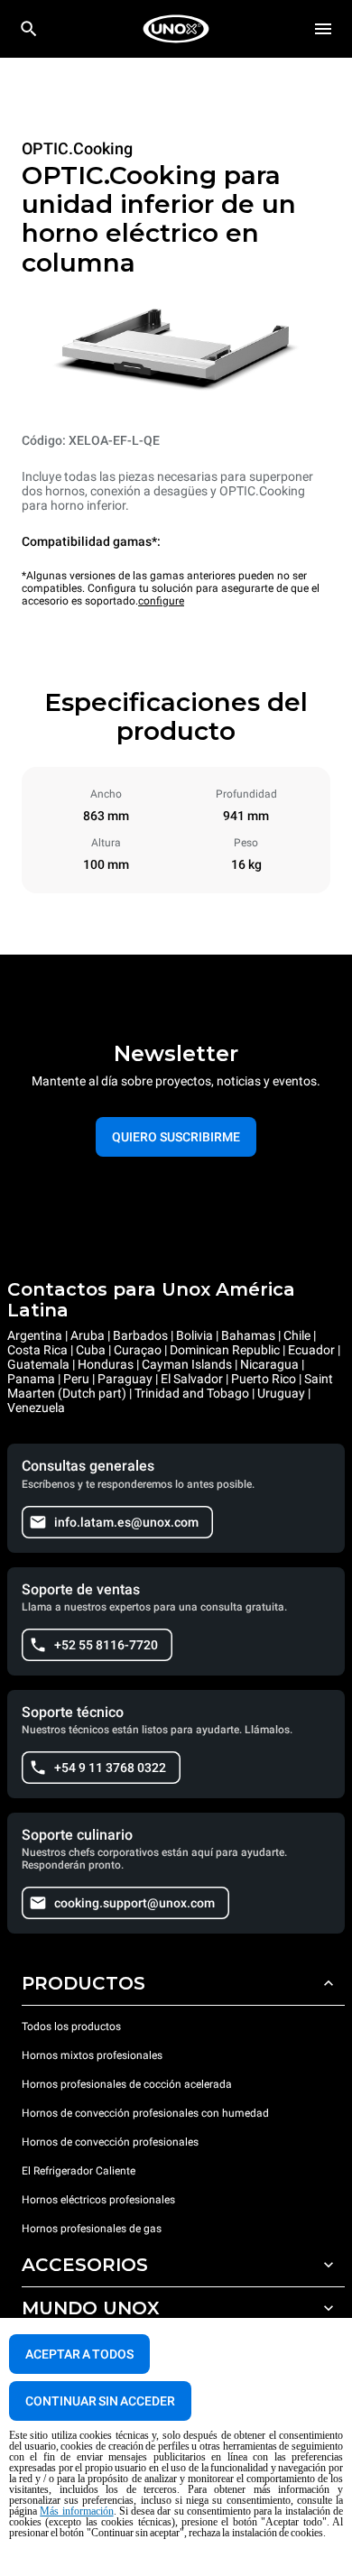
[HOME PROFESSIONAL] (176, 29)
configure (161, 601)
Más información (76, 2511)
